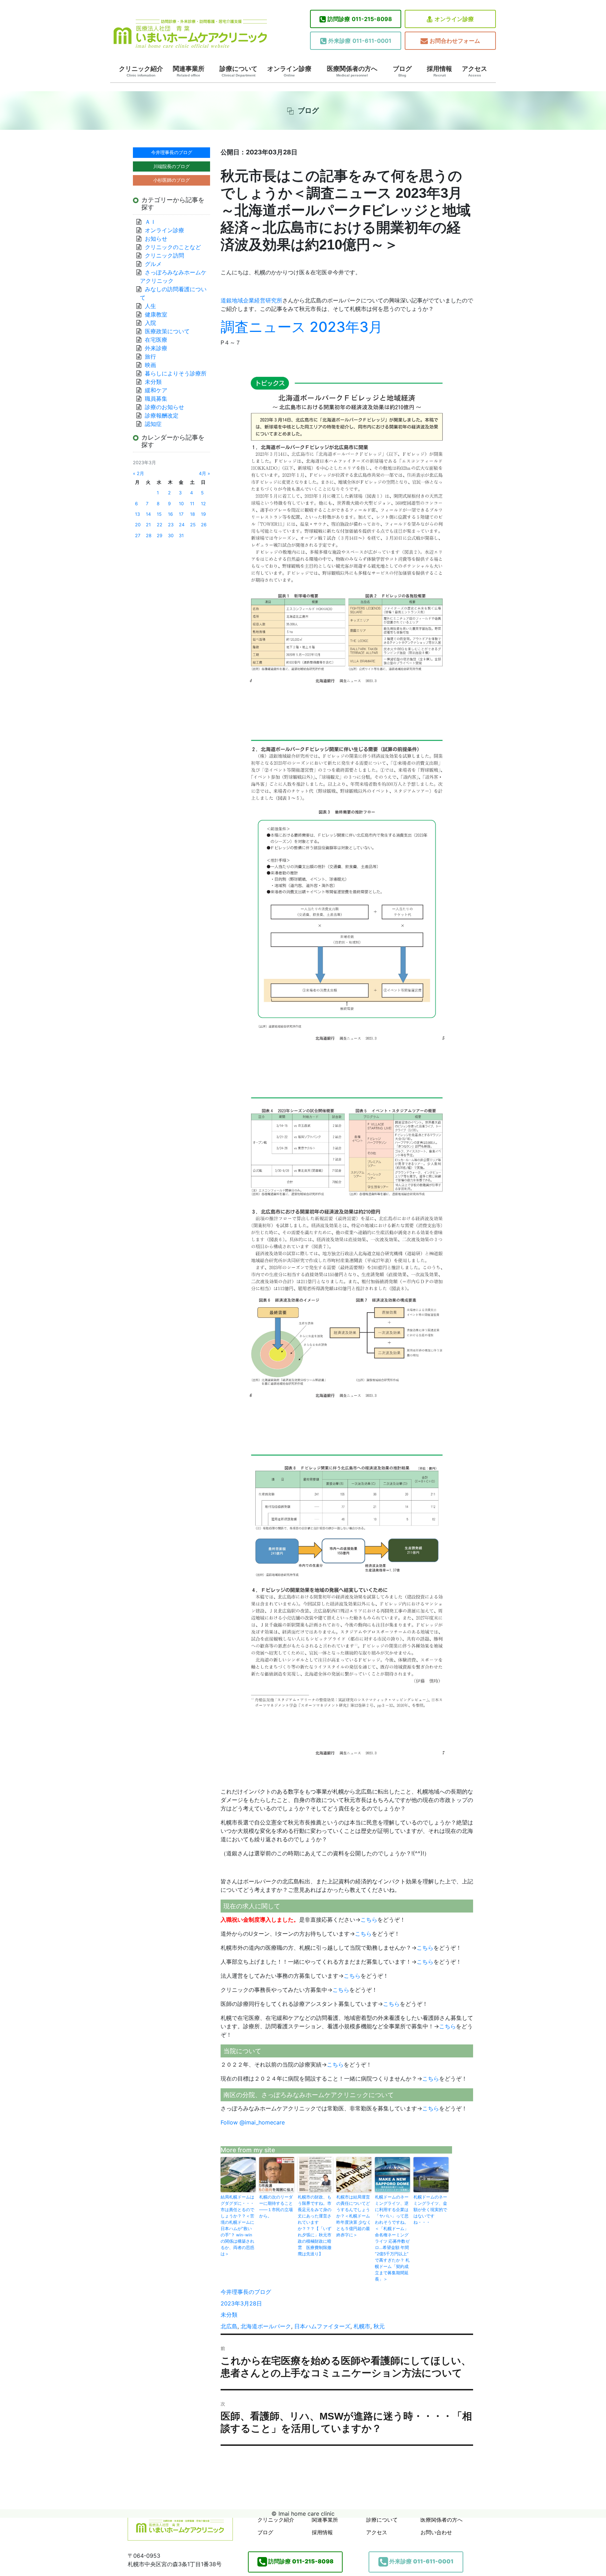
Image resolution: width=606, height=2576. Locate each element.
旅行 (150, 356)
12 (203, 504)
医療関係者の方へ (352, 71)
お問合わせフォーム (455, 41)
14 (148, 514)
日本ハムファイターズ (322, 2326)
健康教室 (156, 314)
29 (160, 536)
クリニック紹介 (141, 71)
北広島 (229, 2326)
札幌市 (362, 2326)
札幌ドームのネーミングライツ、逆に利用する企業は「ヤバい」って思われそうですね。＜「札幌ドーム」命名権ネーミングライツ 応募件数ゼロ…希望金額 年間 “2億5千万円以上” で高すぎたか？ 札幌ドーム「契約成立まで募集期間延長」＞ (392, 2238)
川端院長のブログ (171, 166)
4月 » (204, 473)
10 (181, 504)
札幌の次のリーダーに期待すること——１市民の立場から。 (276, 2206)
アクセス (474, 71)
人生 (150, 306)
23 (171, 525)
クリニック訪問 (164, 255)
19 (203, 514)
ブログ (402, 71)
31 (181, 536)
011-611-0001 (360, 41)
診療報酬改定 (162, 415)
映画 (150, 365)
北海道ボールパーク (266, 2326)
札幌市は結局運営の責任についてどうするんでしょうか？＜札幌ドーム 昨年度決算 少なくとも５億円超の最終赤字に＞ (354, 2216)
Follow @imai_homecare (253, 2122)
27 (138, 536)
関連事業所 (189, 71)
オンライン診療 (454, 19)
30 (171, 536)
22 (160, 525)
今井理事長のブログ (246, 2292)
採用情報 (439, 71)
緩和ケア (159, 390)
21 (148, 525)
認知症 (153, 424)
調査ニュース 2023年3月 (302, 327)
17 (181, 514)
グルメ (153, 264)
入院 (150, 323)
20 (138, 525)
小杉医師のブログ (171, 180)
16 (170, 514)
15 (159, 514)
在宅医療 (156, 340)
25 (193, 525)
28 (149, 536)
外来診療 (156, 348)
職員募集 (156, 399)
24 (182, 525)
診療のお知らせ (164, 407)
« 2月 (139, 473)
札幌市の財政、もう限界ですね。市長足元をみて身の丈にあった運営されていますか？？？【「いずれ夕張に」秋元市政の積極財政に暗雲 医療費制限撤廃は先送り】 (315, 2225)
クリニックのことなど (173, 247)
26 (204, 525)
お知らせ (156, 239)
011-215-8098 (360, 19)
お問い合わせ (436, 2532)
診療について (238, 71)
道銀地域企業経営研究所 (251, 300)
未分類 (229, 2315)
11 (192, 504)
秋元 (379, 2326)
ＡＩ (150, 222)
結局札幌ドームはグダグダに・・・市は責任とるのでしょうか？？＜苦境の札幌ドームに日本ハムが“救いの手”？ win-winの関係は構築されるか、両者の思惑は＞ (237, 2225)
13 (137, 514)
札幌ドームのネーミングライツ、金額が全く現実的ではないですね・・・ (430, 2210)
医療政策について (167, 331)
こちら (369, 1920)
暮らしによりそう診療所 (176, 373)
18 (193, 514)
